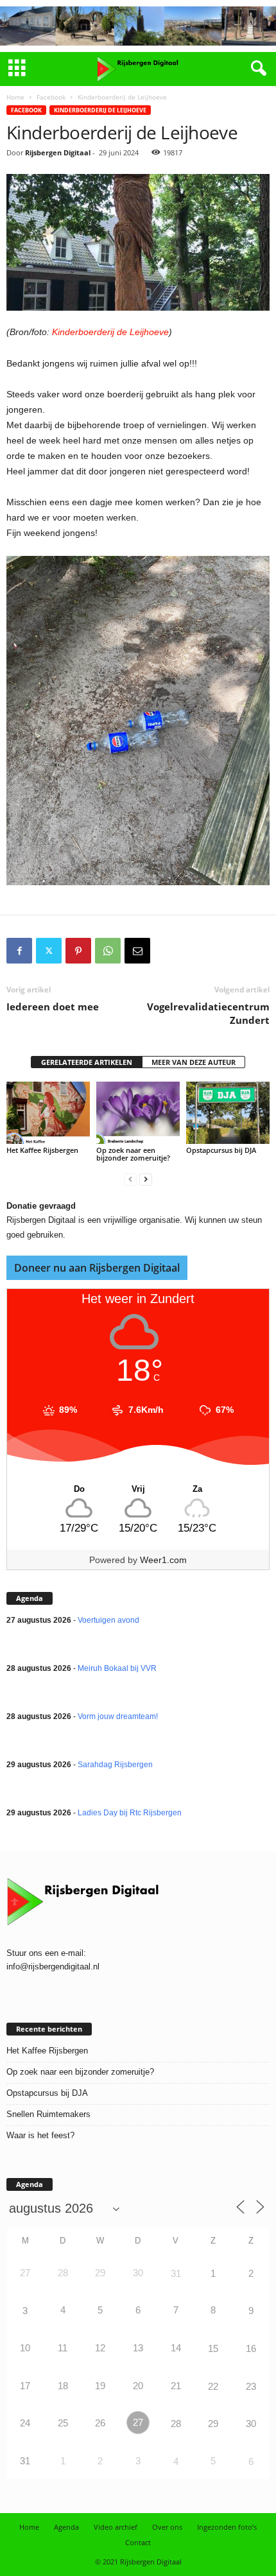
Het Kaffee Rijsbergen (42, 1150)
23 (251, 2386)
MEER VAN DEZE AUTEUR (194, 1062)
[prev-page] (130, 1180)
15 (213, 2348)
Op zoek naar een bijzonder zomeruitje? (133, 1154)
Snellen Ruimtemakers (48, 2114)
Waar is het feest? (40, 2135)
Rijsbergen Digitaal (58, 152)
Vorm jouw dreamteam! (118, 1716)
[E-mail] (137, 951)
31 (176, 2273)
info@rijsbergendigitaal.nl (53, 1967)
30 (251, 2424)
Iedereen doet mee (53, 1007)
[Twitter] (49, 951)
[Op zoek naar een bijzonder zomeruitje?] (138, 1113)
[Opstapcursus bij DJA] (228, 1113)
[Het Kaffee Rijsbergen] (48, 1113)
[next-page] (146, 1180)
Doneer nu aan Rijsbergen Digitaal (97, 1268)
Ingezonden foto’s (227, 2527)
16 (251, 2348)
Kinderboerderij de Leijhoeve (100, 110)
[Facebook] (19, 951)
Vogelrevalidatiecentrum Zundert (208, 1013)
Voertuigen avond (108, 1620)
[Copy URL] (167, 951)
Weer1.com (163, 1560)
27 (138, 2422)
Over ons (167, 2527)
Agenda (66, 2527)
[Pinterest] (78, 951)
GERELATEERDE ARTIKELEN (87, 1062)
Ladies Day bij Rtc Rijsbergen (130, 1813)
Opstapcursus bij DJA (221, 1150)
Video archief (116, 2527)
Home (15, 97)
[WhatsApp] (108, 951)
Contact (138, 2542)
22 (213, 2386)
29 (213, 2424)
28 (176, 2424)
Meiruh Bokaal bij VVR (117, 1668)
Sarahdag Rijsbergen (115, 1765)
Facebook (51, 97)
